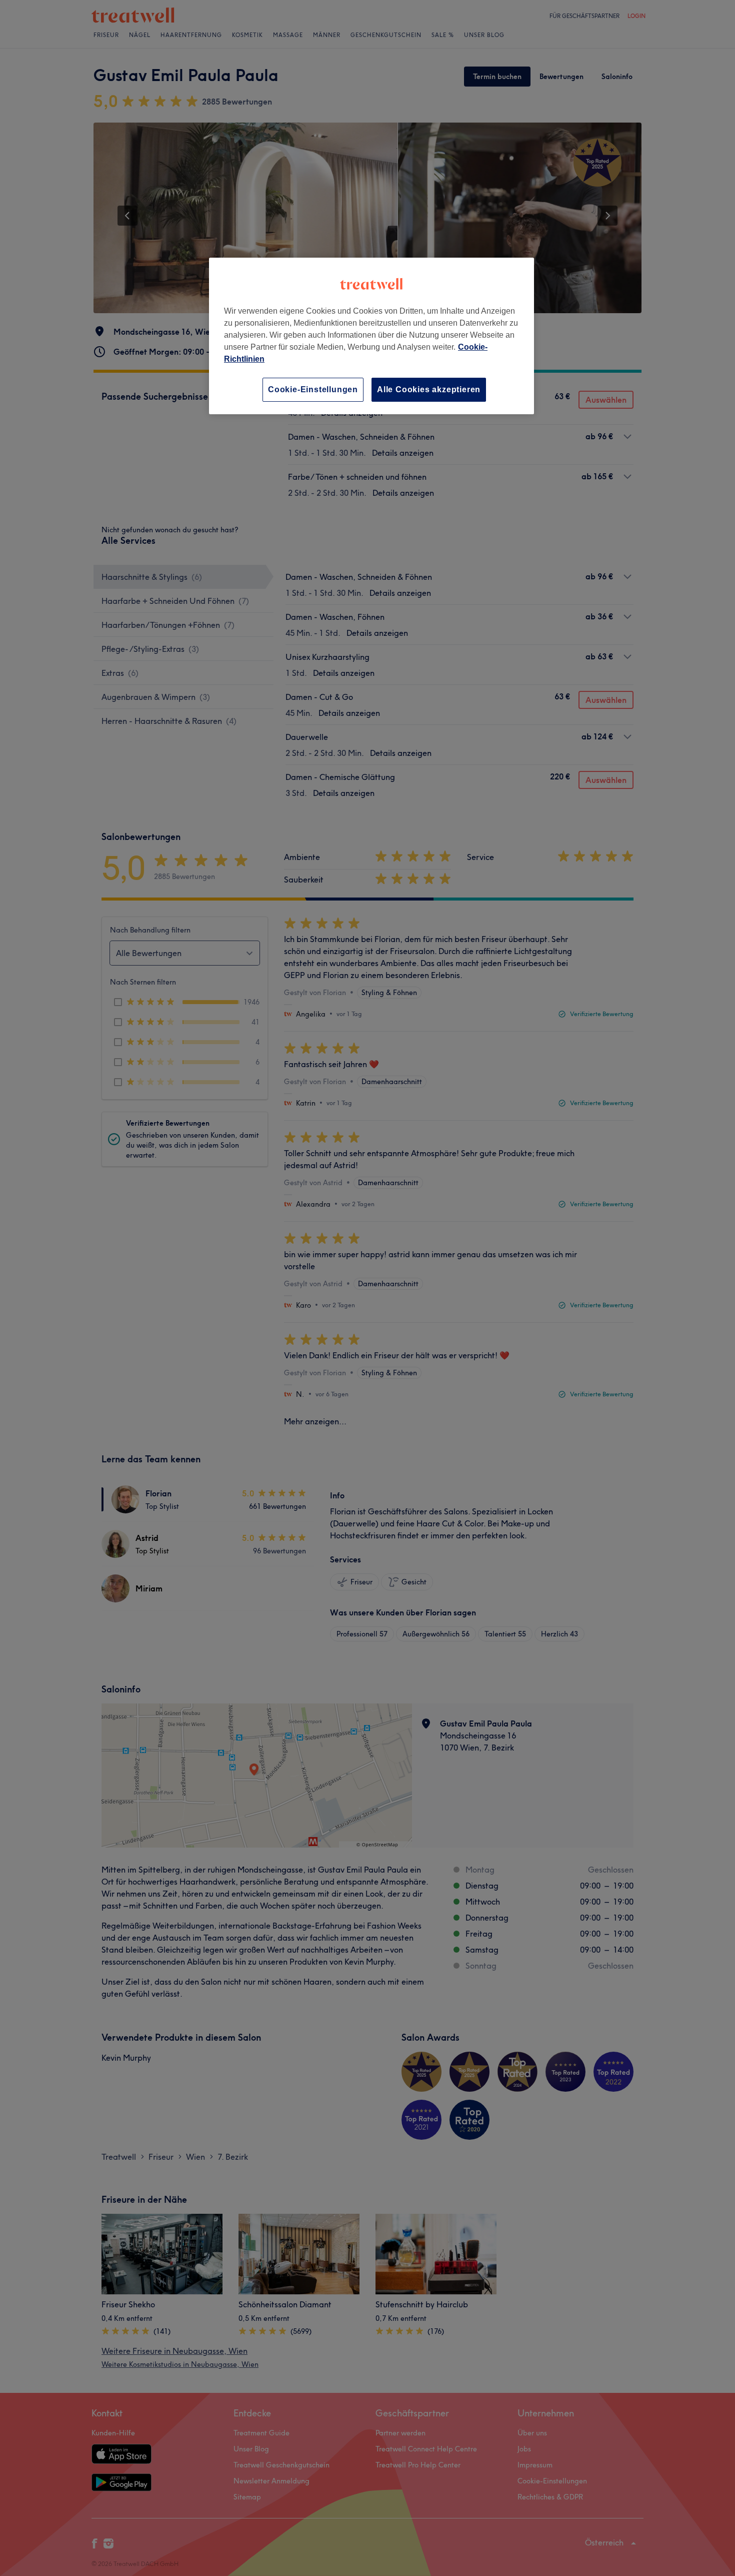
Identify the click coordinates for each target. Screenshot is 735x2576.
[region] (371, 336)
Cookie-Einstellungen (313, 389)
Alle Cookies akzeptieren (429, 389)
